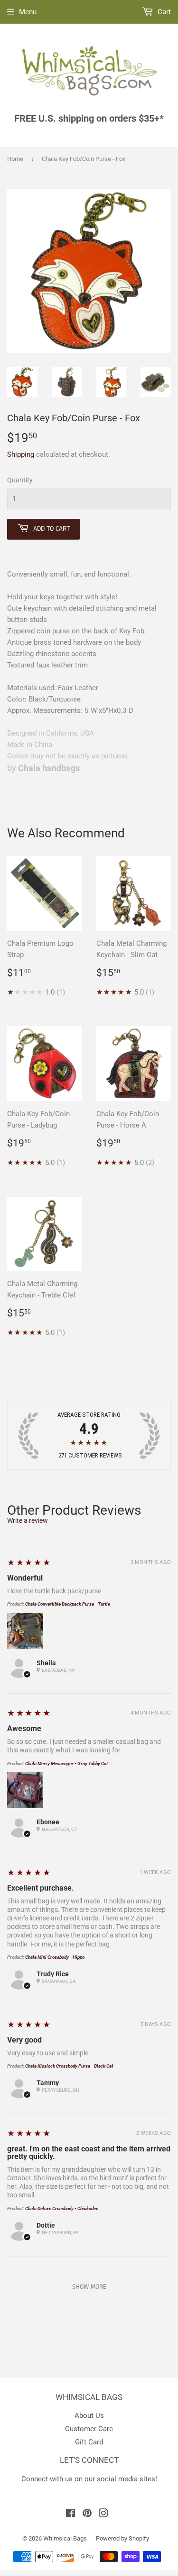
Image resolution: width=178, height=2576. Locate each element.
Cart (163, 12)
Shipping (21, 454)
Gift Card (89, 2442)
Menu (28, 12)
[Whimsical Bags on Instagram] (103, 2514)
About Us (89, 2416)
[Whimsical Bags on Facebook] (70, 2514)
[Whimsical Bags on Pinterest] (87, 2514)
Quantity (20, 480)
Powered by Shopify (122, 2538)
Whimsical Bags (65, 2538)
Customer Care (89, 2429)
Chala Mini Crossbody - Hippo (55, 1957)
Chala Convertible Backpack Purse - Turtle (68, 1604)
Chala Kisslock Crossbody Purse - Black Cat (69, 2066)
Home (15, 159)
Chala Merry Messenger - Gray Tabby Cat (66, 1763)
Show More (89, 2287)
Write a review (28, 1520)
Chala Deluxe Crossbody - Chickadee (62, 2208)
